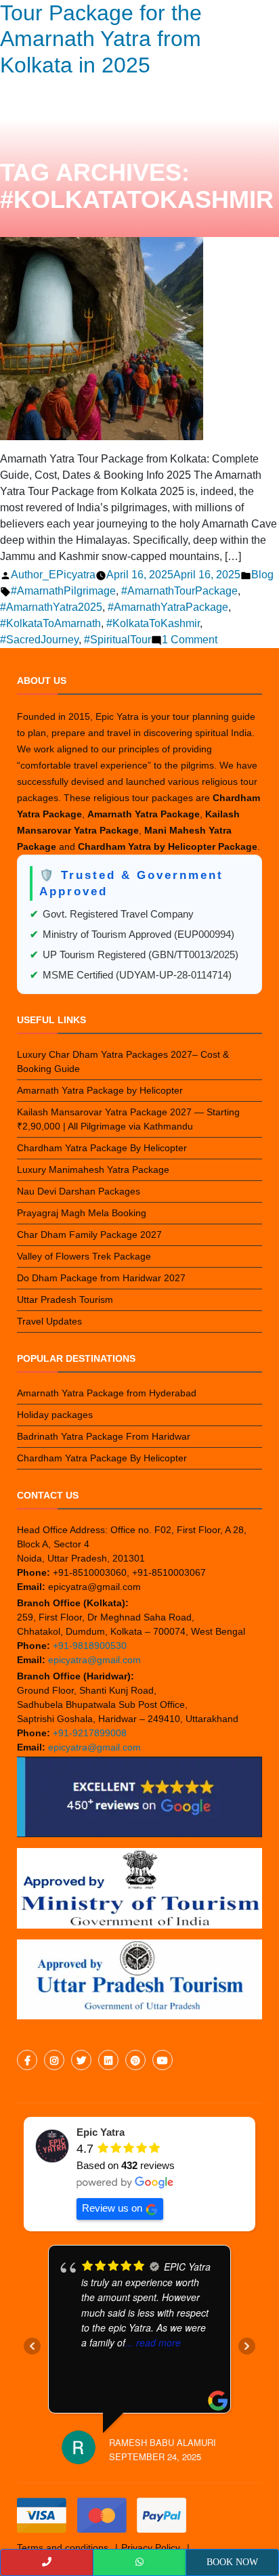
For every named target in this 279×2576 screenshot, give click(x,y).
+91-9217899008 (90, 1733)
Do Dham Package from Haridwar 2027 (101, 1278)
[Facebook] (27, 2061)
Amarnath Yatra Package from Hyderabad (107, 1393)
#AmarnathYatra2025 (51, 607)
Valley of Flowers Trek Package (84, 1256)
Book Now (232, 2562)
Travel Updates (49, 1321)
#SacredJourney (39, 640)
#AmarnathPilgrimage (63, 591)
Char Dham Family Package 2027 (89, 1235)
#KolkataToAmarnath (50, 623)
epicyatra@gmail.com (94, 1660)
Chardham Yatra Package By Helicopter (102, 1148)
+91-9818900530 (90, 1646)
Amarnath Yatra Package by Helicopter (100, 1090)
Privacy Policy (151, 2548)
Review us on (112, 2208)
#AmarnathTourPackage (179, 591)
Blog (262, 575)
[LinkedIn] (108, 2061)
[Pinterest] (135, 2061)
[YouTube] (163, 2061)
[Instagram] (54, 2061)
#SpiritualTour (117, 640)
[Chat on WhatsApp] (139, 2562)
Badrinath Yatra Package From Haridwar (104, 1436)
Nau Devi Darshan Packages (79, 1191)
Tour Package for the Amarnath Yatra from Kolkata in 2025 (101, 39)
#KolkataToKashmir (153, 623)
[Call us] (47, 2562)
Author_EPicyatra (53, 575)
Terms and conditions (63, 2548)
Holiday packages (55, 1415)
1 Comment (190, 640)
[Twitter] (81, 2061)
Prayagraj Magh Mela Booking (82, 1213)
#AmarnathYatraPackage (168, 607)
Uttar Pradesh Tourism (65, 1300)
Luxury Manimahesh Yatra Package (93, 1169)
